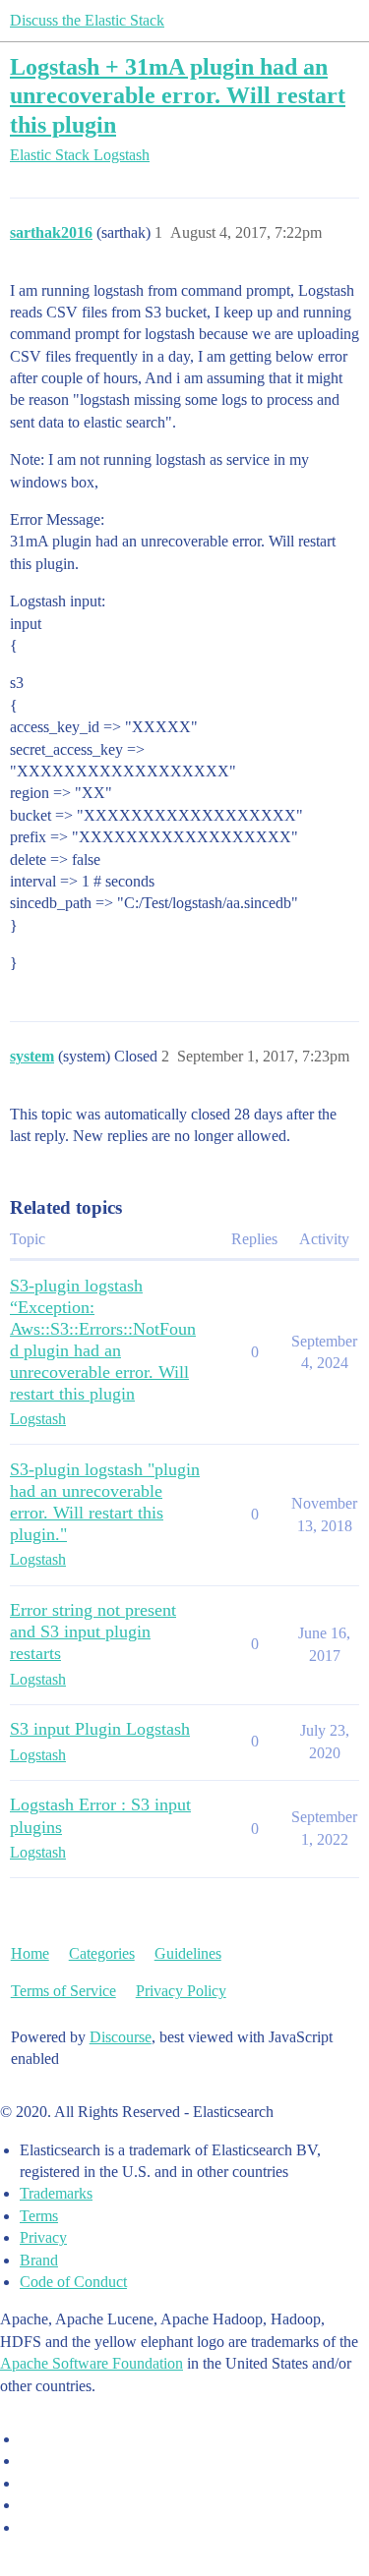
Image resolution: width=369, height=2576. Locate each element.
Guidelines (188, 1953)
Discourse (121, 2037)
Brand (39, 2260)
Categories (102, 1953)
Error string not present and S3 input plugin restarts (93, 1631)
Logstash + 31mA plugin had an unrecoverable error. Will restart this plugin (178, 95)
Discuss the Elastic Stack (87, 20)
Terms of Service (63, 1991)
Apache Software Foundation (92, 2363)
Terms (39, 2216)
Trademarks (56, 2193)
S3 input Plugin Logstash (100, 1729)
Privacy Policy (181, 1991)
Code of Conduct (73, 2282)
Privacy (43, 2237)
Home (30, 1953)
